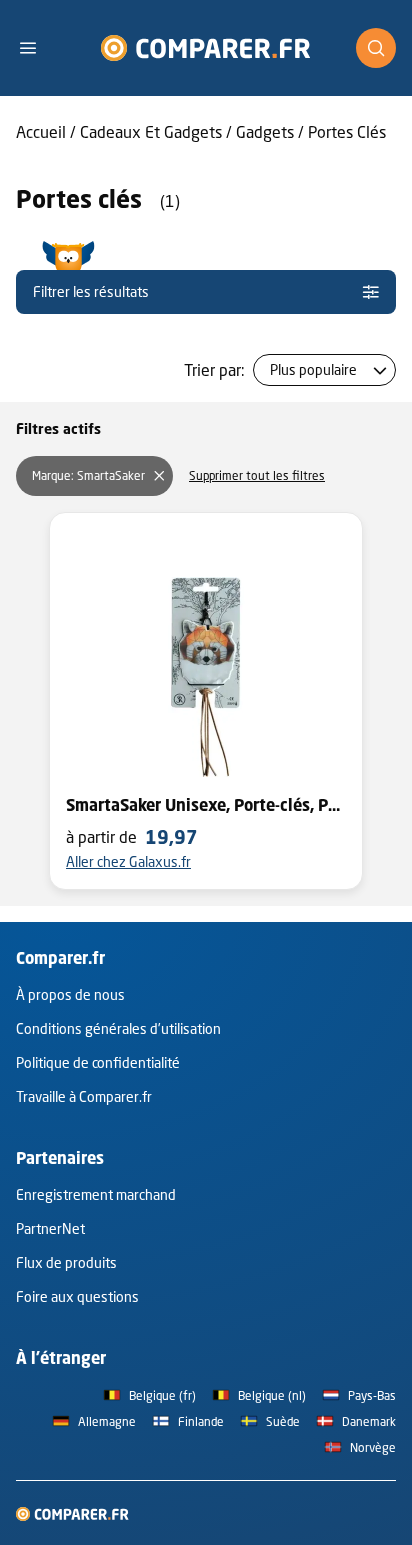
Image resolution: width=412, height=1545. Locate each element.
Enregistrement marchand (96, 1194)
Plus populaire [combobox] (313, 369)
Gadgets (265, 131)
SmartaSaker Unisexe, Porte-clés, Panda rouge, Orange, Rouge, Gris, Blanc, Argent (206, 805)
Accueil (41, 131)
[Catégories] (36, 48)
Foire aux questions (77, 1296)
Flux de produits (66, 1262)
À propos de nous (70, 994)
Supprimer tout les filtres (257, 475)
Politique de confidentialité (98, 1062)
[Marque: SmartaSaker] (159, 476)
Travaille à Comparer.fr (84, 1096)
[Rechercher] (376, 48)
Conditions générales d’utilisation (118, 1028)
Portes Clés (347, 131)
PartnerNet (50, 1228)
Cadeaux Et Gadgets (151, 131)
